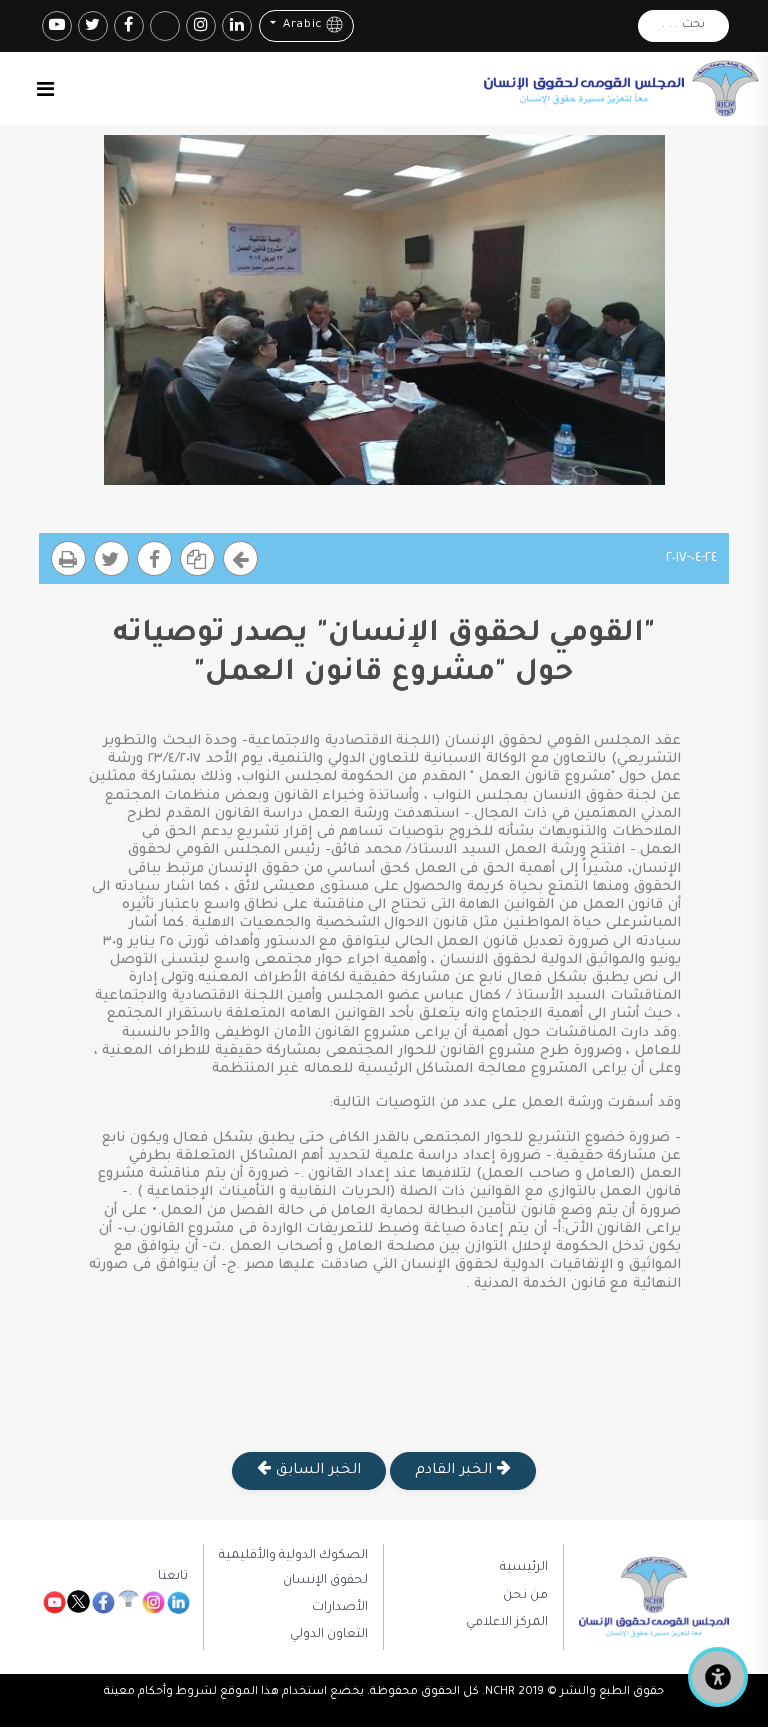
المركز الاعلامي (507, 1623)
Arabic (300, 26)
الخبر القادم (455, 1471)
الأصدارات (340, 1608)
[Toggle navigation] (45, 89)
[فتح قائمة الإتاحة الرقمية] (718, 1677)
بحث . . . (683, 25)
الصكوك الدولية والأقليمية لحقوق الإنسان (293, 1568)
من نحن (525, 1596)
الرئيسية (524, 1568)
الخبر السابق (315, 1471)
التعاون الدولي (329, 1635)
